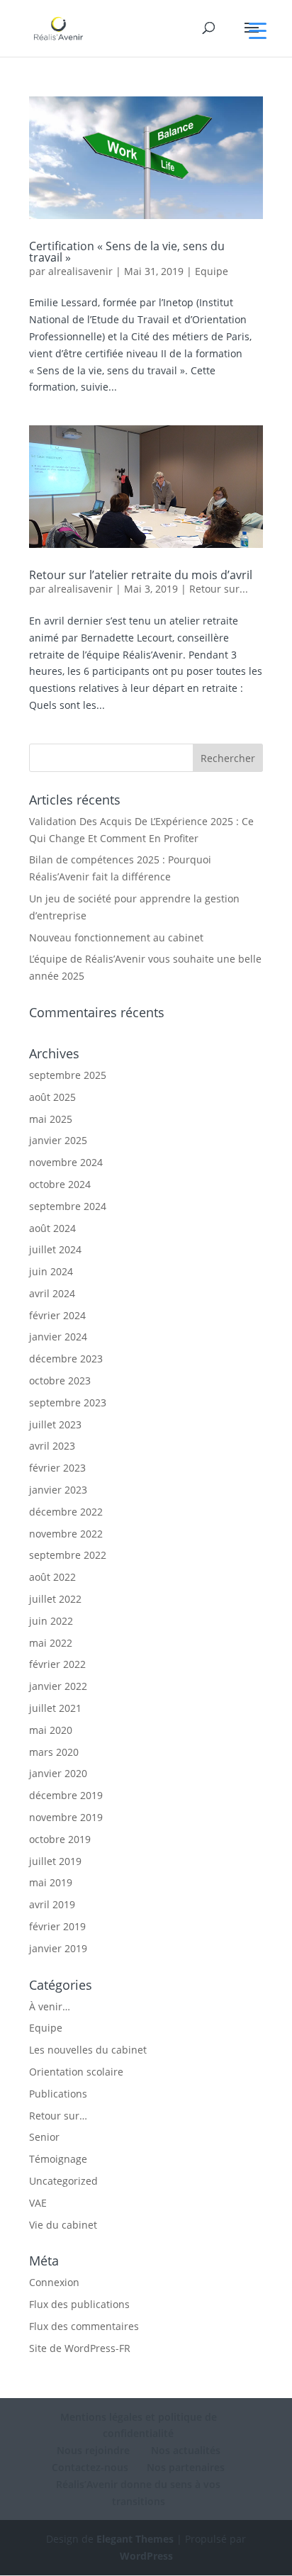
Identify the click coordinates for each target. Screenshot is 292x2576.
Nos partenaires (186, 2467)
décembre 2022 (66, 1512)
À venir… (50, 2006)
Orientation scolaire (76, 2072)
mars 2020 (54, 1752)
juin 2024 (51, 1271)
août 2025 (52, 1097)
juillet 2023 (55, 1424)
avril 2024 (52, 1293)
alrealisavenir (80, 271)
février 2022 (57, 1664)
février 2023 (57, 1468)
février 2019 (57, 1926)
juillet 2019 (55, 1861)
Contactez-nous (90, 2467)
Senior (44, 2137)
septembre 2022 (68, 1555)
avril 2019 (52, 1904)
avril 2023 (52, 1446)
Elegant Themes (135, 2539)
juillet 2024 (55, 1249)
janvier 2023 (58, 1490)
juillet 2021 (55, 1708)
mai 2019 (51, 1882)
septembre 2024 (68, 1206)
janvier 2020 (58, 1773)
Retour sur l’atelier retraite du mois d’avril (141, 575)
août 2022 (52, 1577)
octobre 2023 (60, 1381)
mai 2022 (51, 1643)
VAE (38, 2203)
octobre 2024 (60, 1184)
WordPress (146, 2556)
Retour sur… (58, 2116)
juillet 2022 (55, 1599)
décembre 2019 (66, 1795)
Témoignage (58, 2159)
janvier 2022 (58, 1686)
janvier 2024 (58, 1337)
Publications (58, 2094)
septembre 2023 (68, 1402)
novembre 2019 (66, 1817)
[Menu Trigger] (258, 30)
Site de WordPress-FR (80, 2348)
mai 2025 (51, 1119)
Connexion (54, 2282)
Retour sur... (219, 589)
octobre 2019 (60, 1839)
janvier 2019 (58, 1948)
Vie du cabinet (63, 2225)
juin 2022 (51, 1621)
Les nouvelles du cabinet (88, 2050)
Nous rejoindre (93, 2450)
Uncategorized (63, 2181)
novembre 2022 (66, 1534)
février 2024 (57, 1315)
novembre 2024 (66, 1162)
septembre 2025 (68, 1075)
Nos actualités (184, 2450)
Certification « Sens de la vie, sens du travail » (127, 252)
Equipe (212, 271)
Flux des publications (79, 2304)
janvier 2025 (58, 1140)
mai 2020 (51, 1730)
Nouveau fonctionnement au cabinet (116, 937)
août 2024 (52, 1228)
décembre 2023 (66, 1359)
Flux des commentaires (84, 2326)
